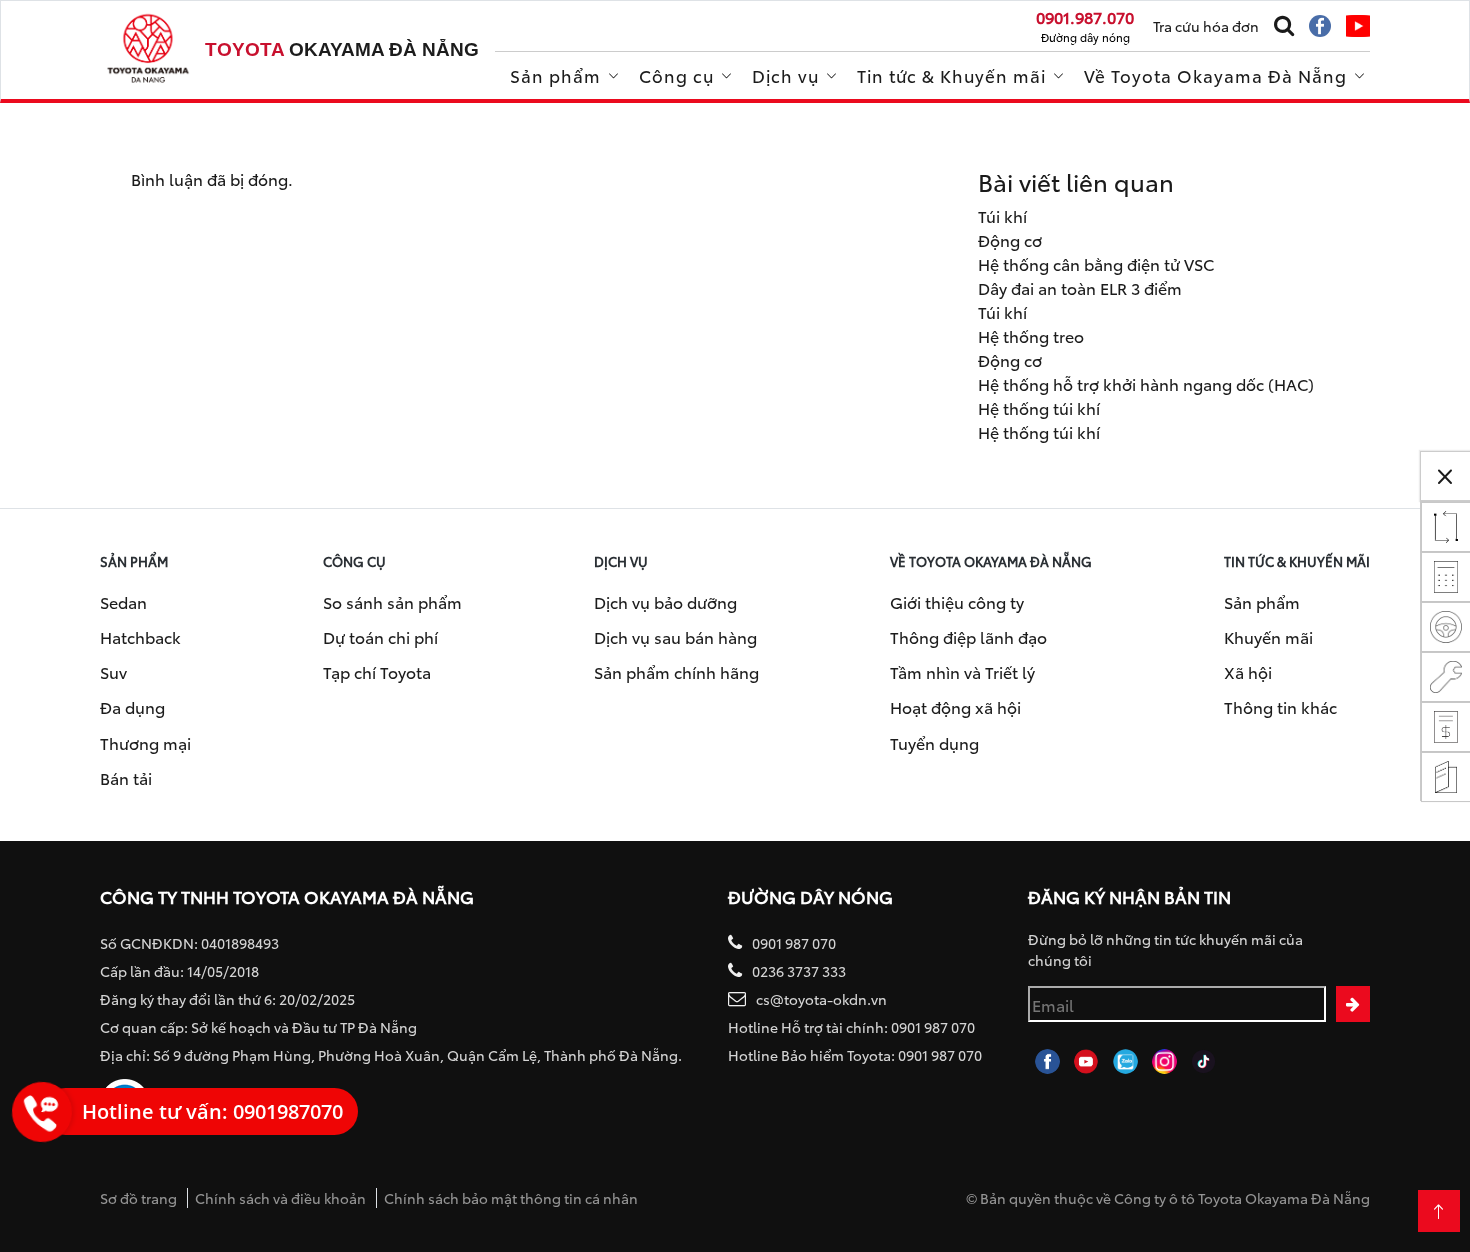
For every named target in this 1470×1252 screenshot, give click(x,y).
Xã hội (1248, 671)
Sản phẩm (555, 75)
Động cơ (1010, 239)
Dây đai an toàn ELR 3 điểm (1080, 287)
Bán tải (126, 777)
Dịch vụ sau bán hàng (675, 636)
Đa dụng (132, 706)
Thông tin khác (1280, 706)
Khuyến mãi (1268, 636)
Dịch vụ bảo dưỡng (665, 601)
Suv (113, 671)
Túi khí (1002, 215)
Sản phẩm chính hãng (676, 671)
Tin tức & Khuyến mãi (951, 75)
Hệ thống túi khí (1039, 407)
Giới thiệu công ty (957, 601)
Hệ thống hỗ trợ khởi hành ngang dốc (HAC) (1146, 383)
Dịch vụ (785, 75)
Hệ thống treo (1031, 335)
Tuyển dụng (934, 742)
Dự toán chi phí (380, 636)
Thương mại (145, 742)
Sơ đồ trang (138, 1198)
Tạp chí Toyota (377, 671)
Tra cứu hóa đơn (1206, 26)
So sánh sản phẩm (392, 601)
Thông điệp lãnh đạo (968, 636)
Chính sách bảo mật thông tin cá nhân (511, 1198)
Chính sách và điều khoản (280, 1198)
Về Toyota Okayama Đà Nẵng (1215, 75)
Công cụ (676, 75)
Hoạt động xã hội (955, 706)
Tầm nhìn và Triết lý (962, 671)
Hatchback (140, 636)
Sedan (123, 601)
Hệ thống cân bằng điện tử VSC (1096, 263)
